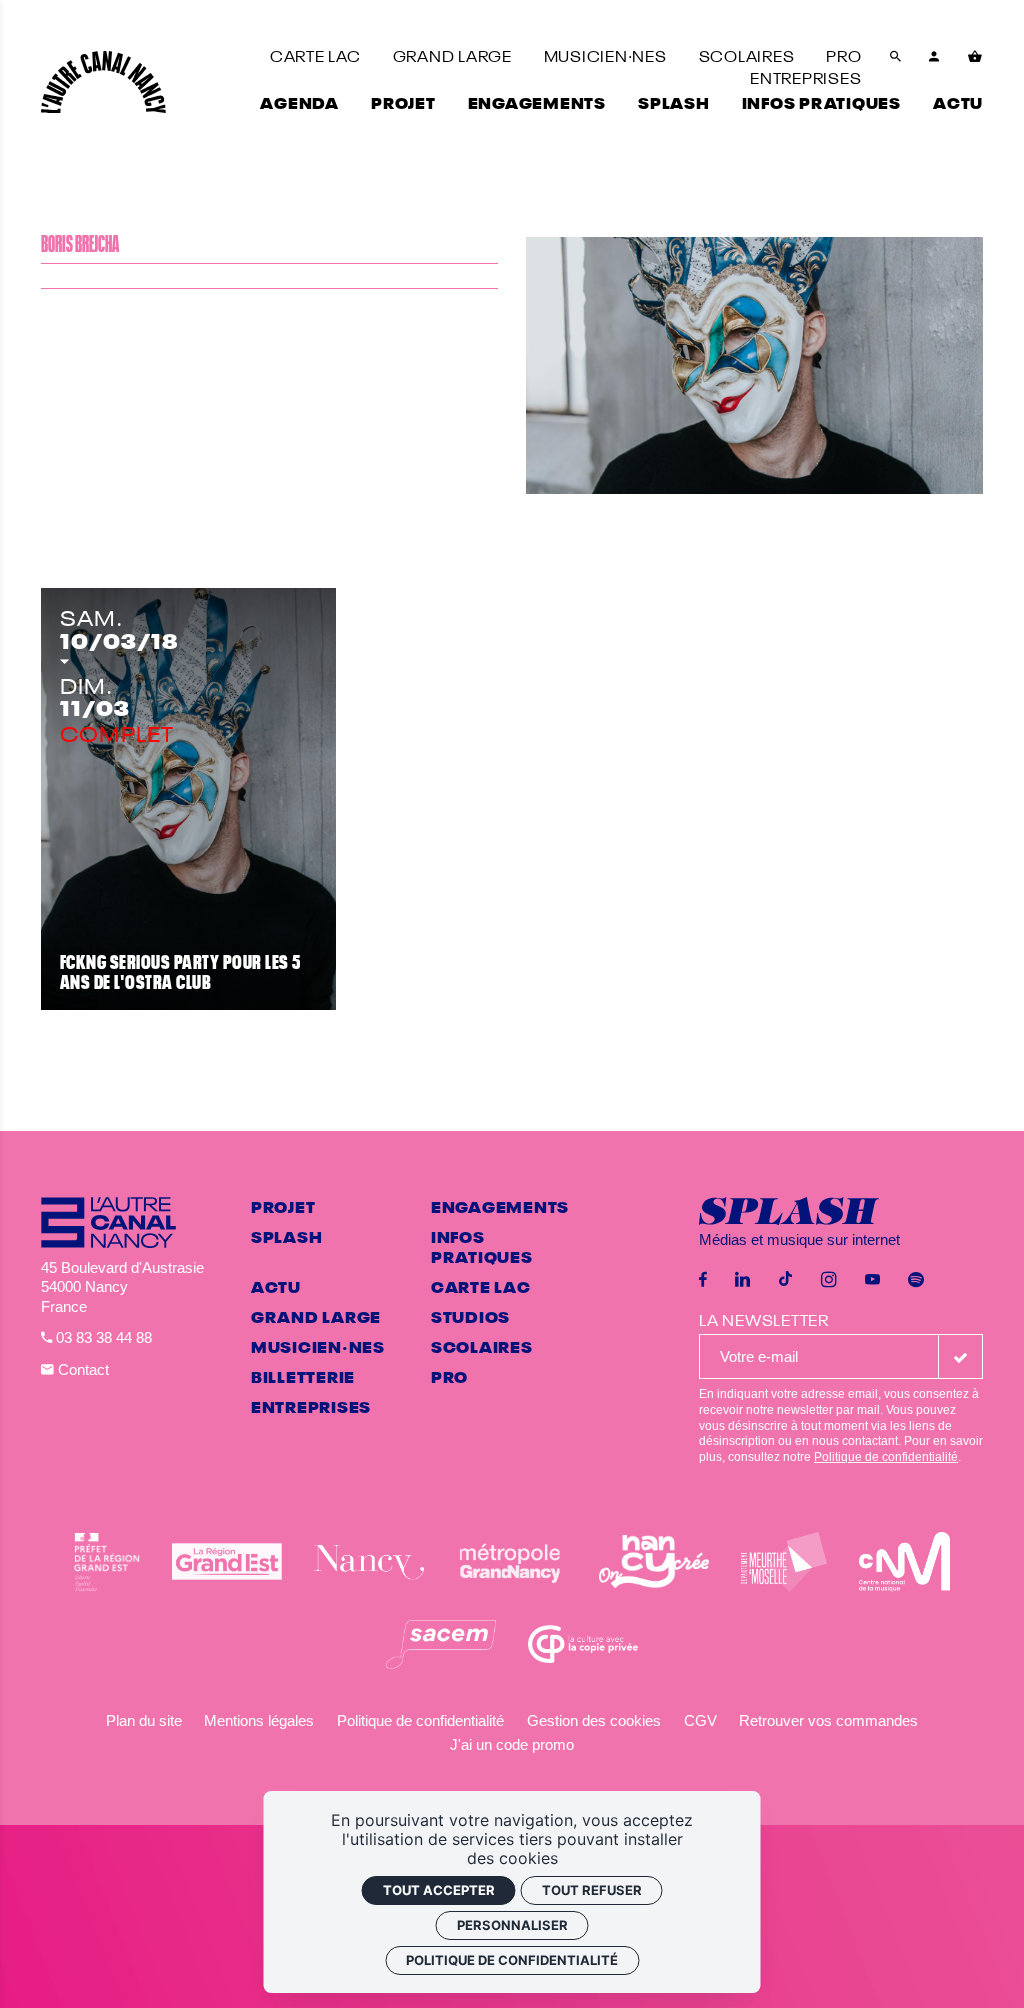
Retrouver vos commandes (828, 1720)
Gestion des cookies (594, 1720)
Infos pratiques (482, 1246)
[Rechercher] (896, 66)
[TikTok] (785, 1280)
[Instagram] (829, 1280)
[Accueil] (103, 82)
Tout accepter (439, 1890)
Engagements (500, 1206)
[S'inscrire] (960, 1356)
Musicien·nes (318, 1346)
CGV (700, 1720)
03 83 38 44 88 (102, 1337)
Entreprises (311, 1406)
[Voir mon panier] (975, 66)
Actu (276, 1286)
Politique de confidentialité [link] (512, 1960)
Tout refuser (592, 1890)
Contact (81, 1369)
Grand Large (316, 1316)
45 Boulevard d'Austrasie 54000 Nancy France (122, 1287)
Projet (283, 1206)
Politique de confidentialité (886, 1457)
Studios (470, 1316)
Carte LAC (481, 1286)
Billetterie (303, 1376)
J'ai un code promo (512, 1744)
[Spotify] (916, 1280)
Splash (287, 1236)
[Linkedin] (742, 1280)
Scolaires (482, 1346)
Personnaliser (512, 1925)
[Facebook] (703, 1280)
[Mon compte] (934, 66)
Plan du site (144, 1720)
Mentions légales (259, 1720)
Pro (449, 1376)
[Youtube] (872, 1280)
